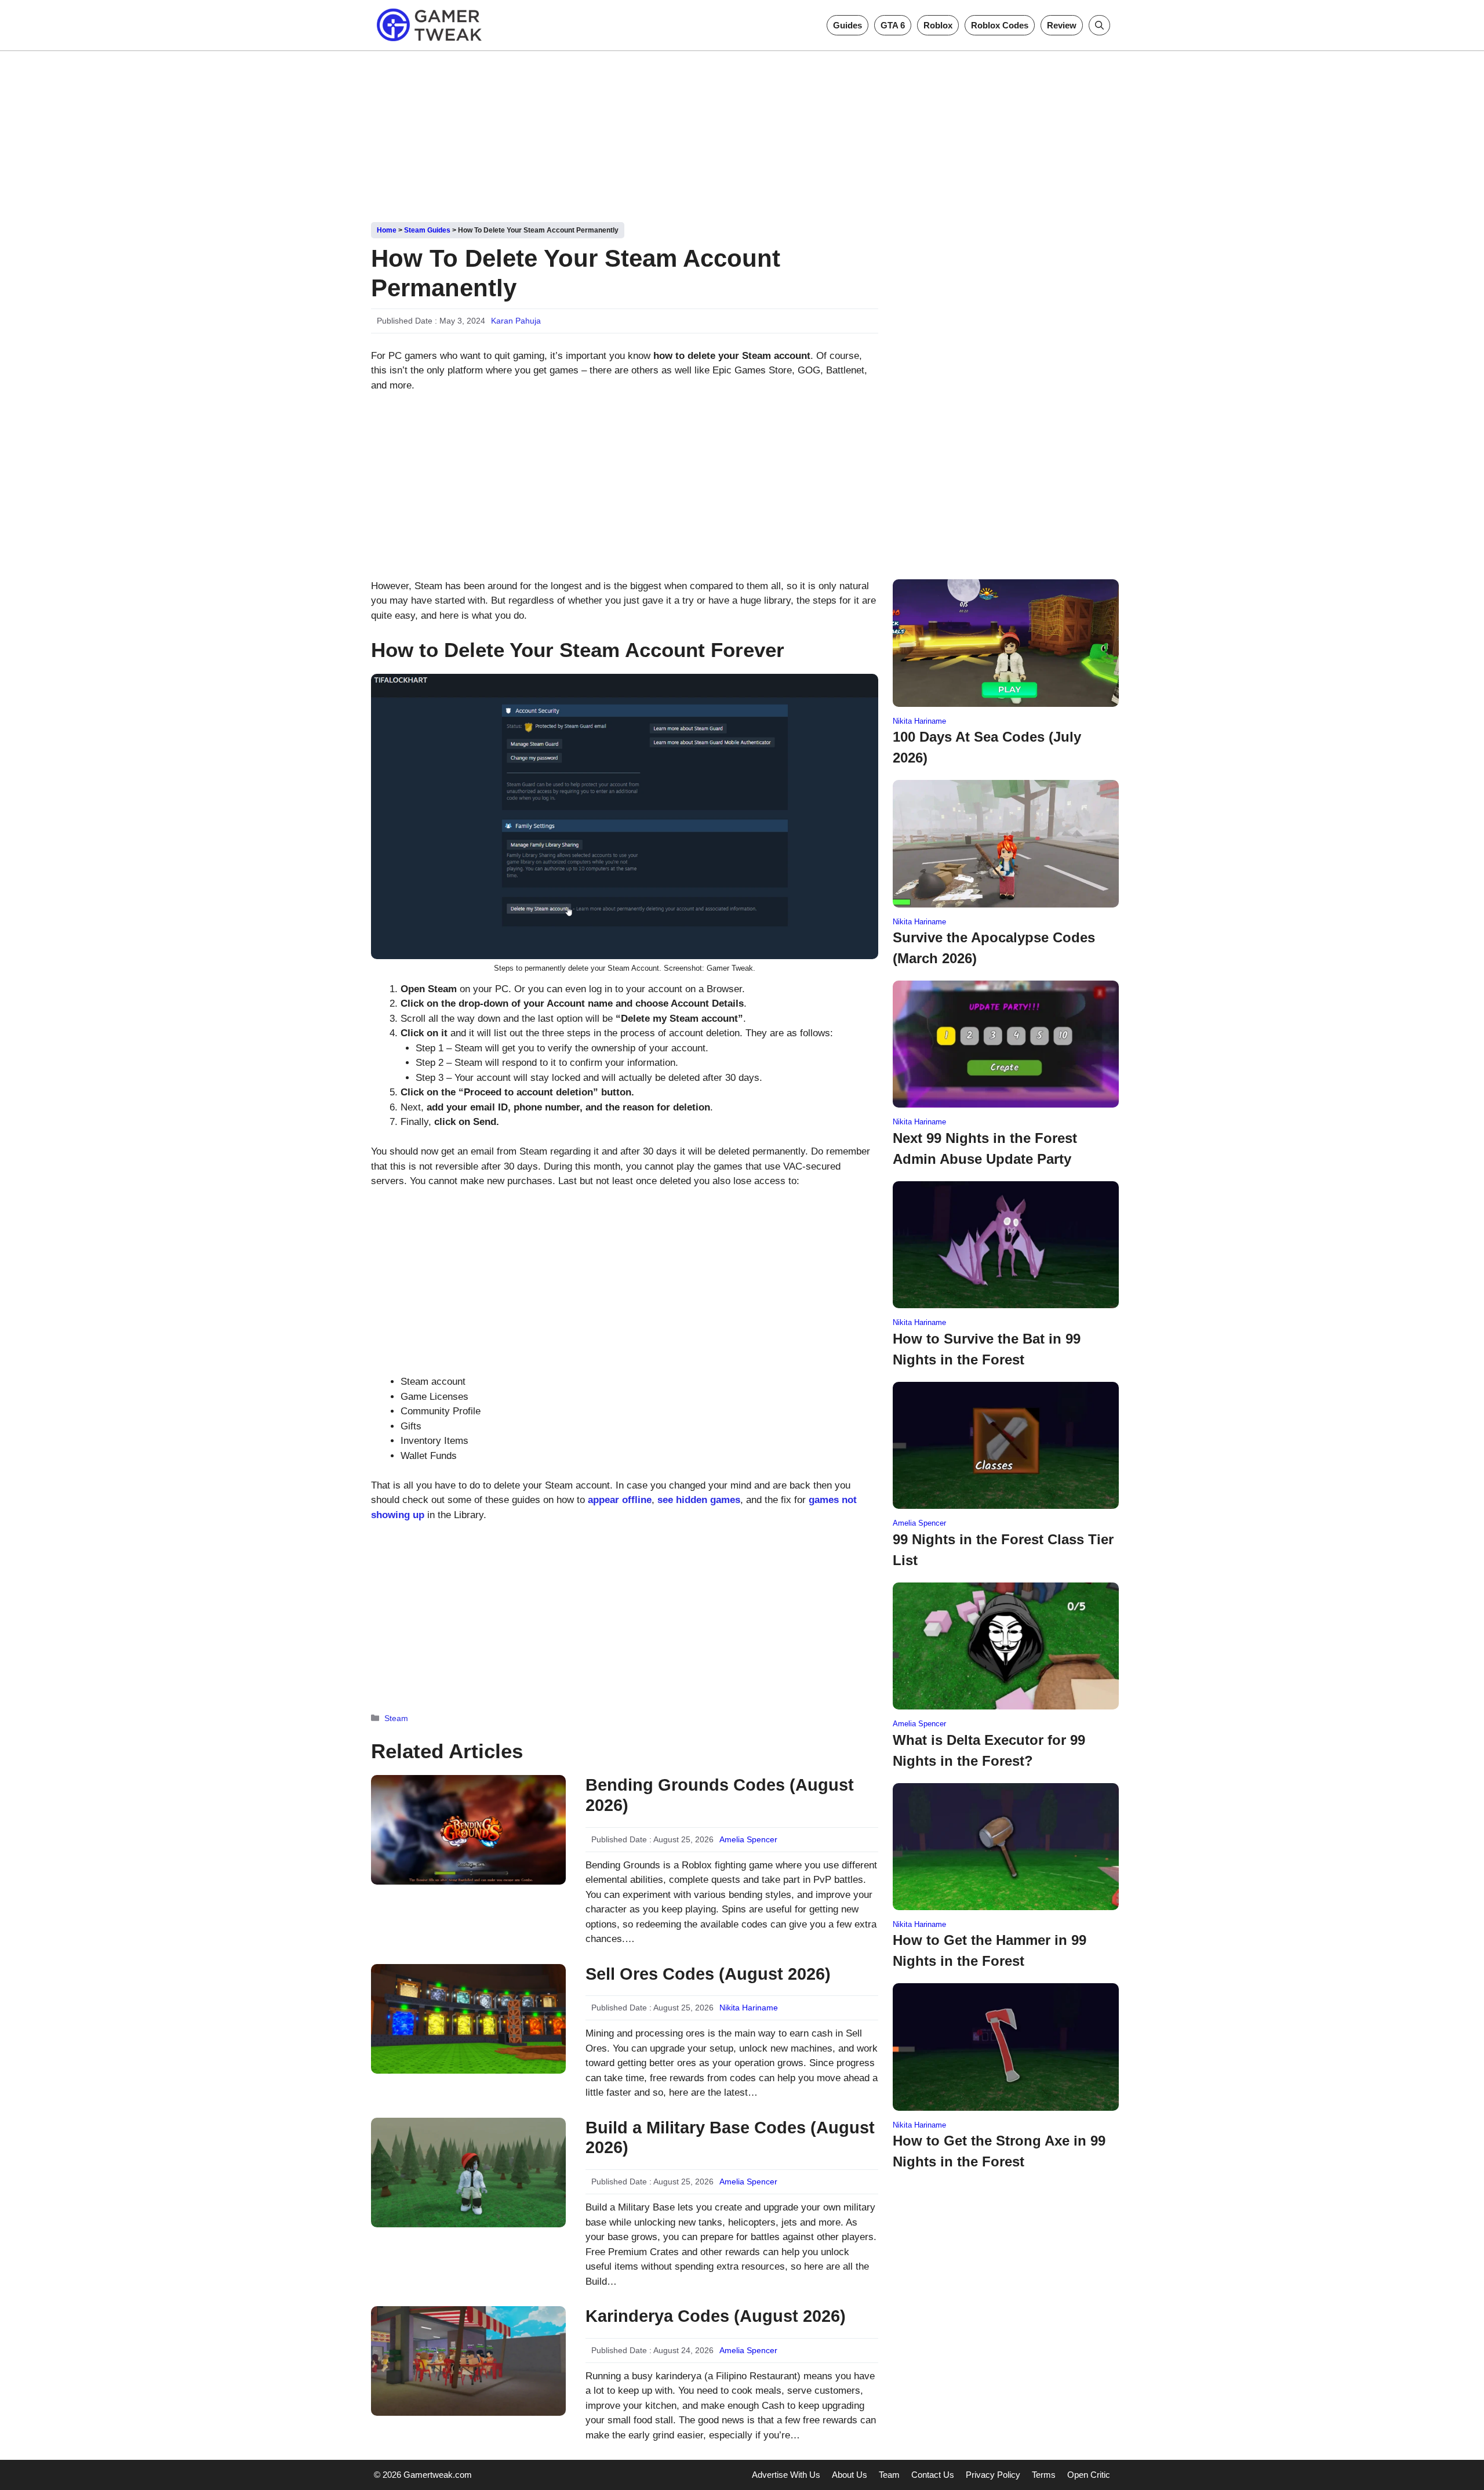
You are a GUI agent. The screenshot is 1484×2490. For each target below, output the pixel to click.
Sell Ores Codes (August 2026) (708, 1974)
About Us (850, 2475)
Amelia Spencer (748, 1839)
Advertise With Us (786, 2475)
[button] (1099, 25)
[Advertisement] (742, 132)
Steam (396, 1718)
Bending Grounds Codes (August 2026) (720, 1795)
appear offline (620, 1500)
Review (1062, 25)
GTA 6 (893, 25)
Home (387, 230)
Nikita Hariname (749, 2008)
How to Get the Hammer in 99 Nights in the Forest (990, 1950)
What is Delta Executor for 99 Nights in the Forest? (989, 1750)
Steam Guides (427, 230)
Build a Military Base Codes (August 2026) (730, 2138)
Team (889, 2475)
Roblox (938, 25)
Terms (1044, 2475)
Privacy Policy (993, 2475)
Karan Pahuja (516, 321)
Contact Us (933, 2475)
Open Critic (1089, 2475)
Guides (848, 25)
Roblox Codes (1000, 25)
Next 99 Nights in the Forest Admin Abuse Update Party (985, 1148)
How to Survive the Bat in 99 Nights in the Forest (987, 1349)
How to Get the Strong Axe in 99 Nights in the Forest (999, 2151)
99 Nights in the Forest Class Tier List (1003, 1550)
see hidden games (699, 1500)
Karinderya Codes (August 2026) (716, 2316)
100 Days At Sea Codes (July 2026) (987, 747)
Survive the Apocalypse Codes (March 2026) (994, 948)
